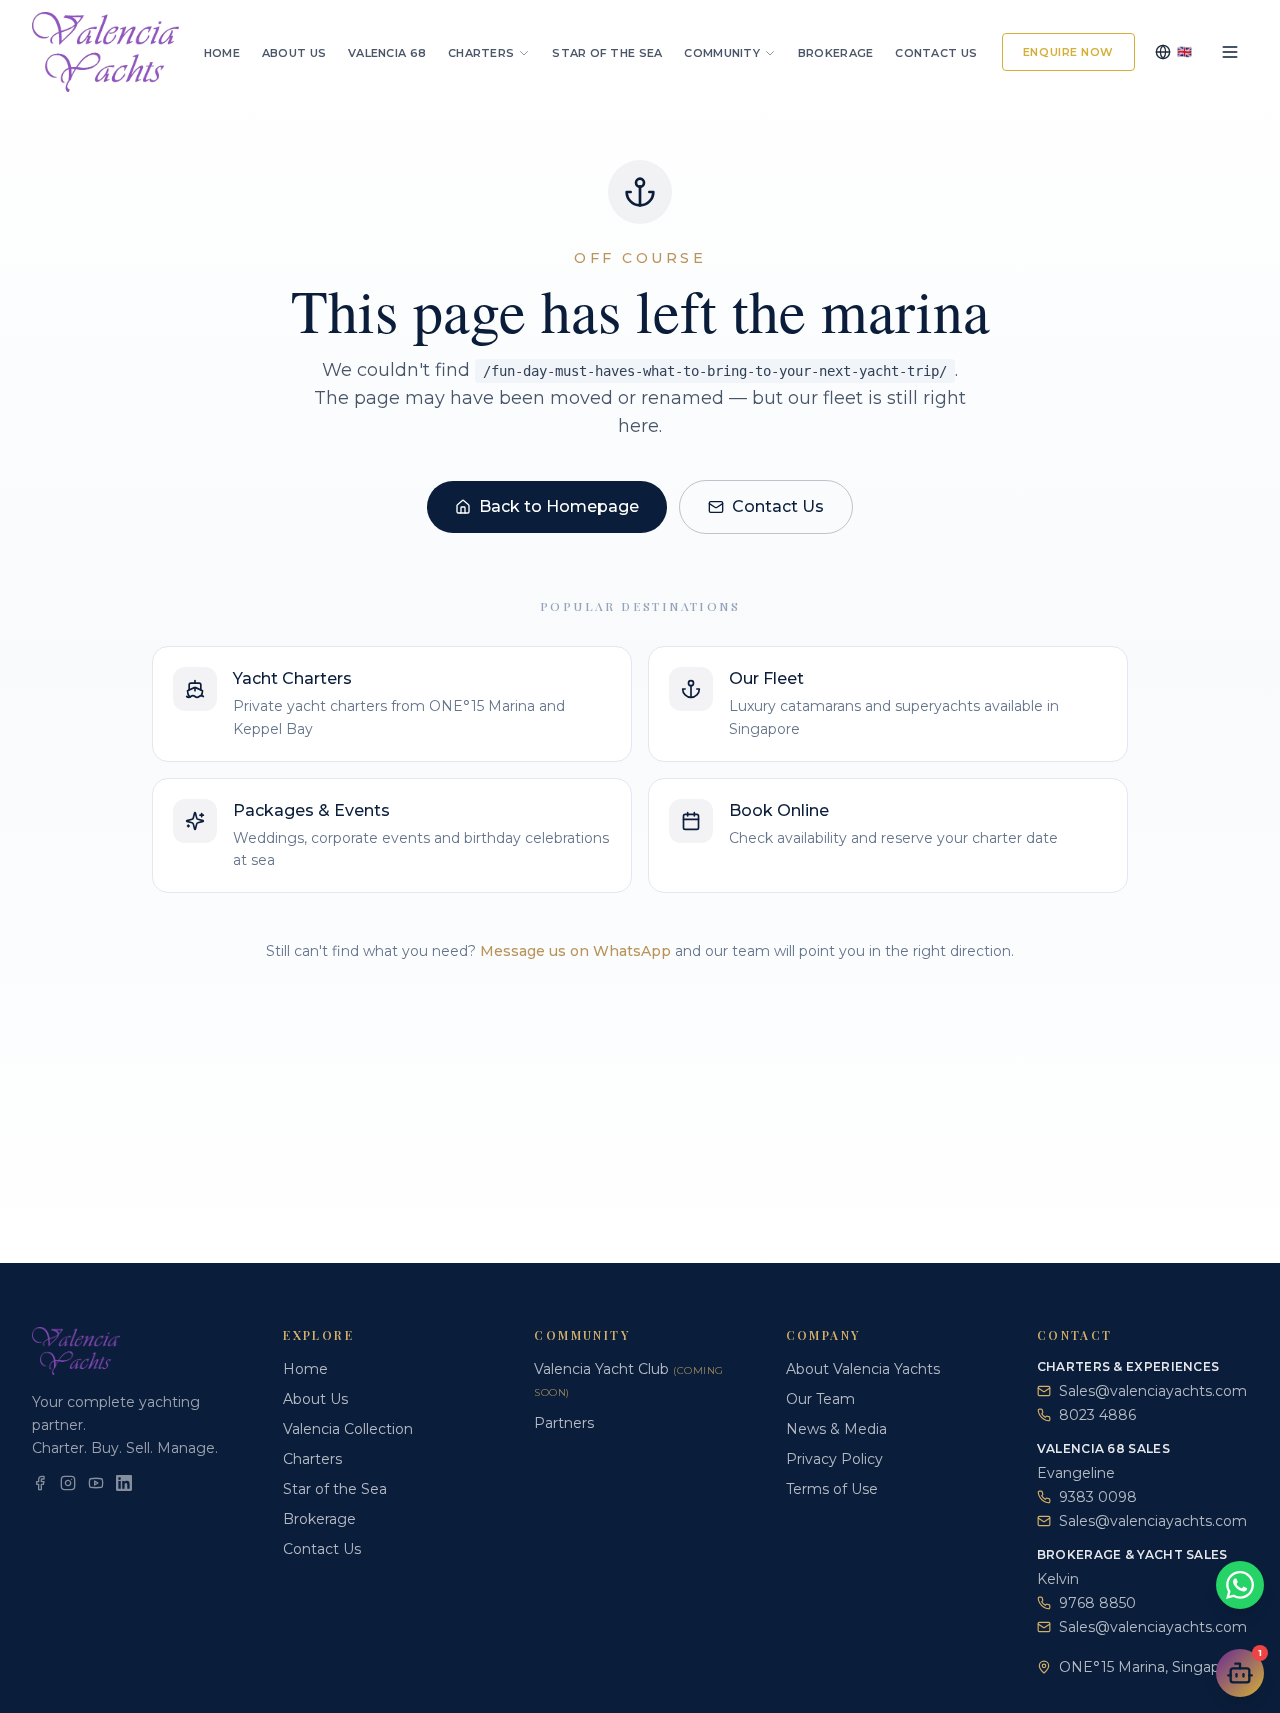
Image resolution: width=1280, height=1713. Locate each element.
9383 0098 (1098, 1497)
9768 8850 (1097, 1603)
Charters (481, 53)
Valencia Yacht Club (629, 1379)
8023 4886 (1097, 1415)
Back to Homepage (559, 506)
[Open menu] (1230, 52)
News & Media (836, 1429)
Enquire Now (1068, 52)
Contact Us (936, 53)
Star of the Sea (607, 53)
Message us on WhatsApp (575, 951)
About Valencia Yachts (863, 1369)
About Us (294, 53)
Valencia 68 (387, 53)
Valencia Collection (348, 1429)
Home (222, 53)
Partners (564, 1423)
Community (721, 53)
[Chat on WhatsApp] (1240, 1585)
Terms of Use (832, 1489)
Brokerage (835, 53)
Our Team (820, 1399)
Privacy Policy (834, 1459)
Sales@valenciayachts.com (1153, 1391)
